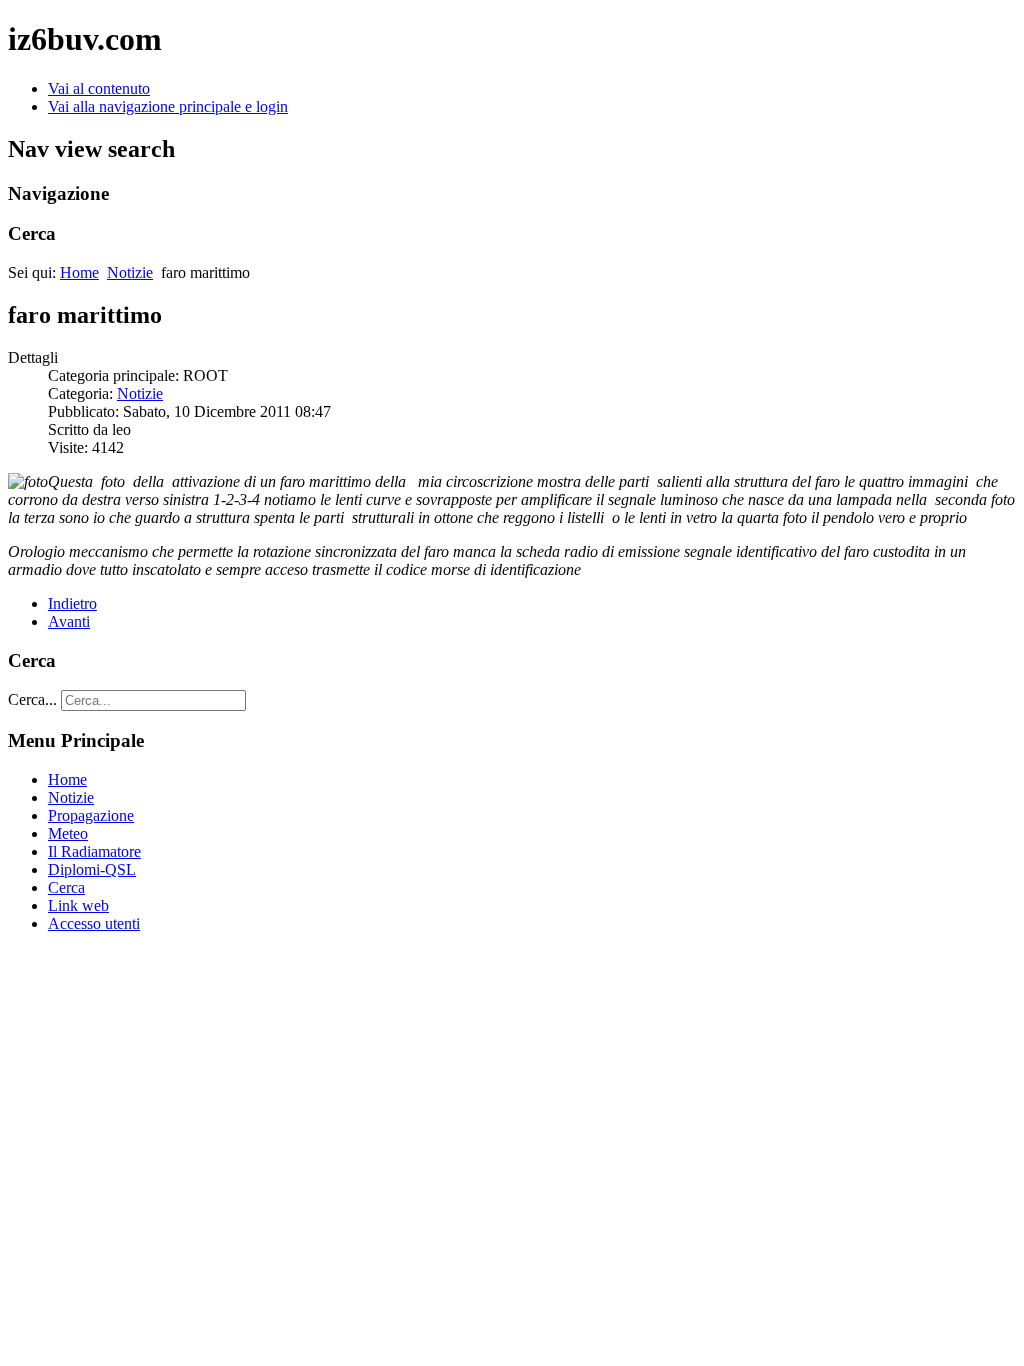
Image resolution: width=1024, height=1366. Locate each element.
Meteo (68, 833)
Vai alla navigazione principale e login (168, 106)
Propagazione (91, 815)
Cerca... (32, 699)
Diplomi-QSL (92, 869)
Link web (78, 905)
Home (79, 272)
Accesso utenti (94, 923)
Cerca (66, 887)
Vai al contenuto (99, 88)
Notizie (130, 272)
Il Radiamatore (94, 851)
